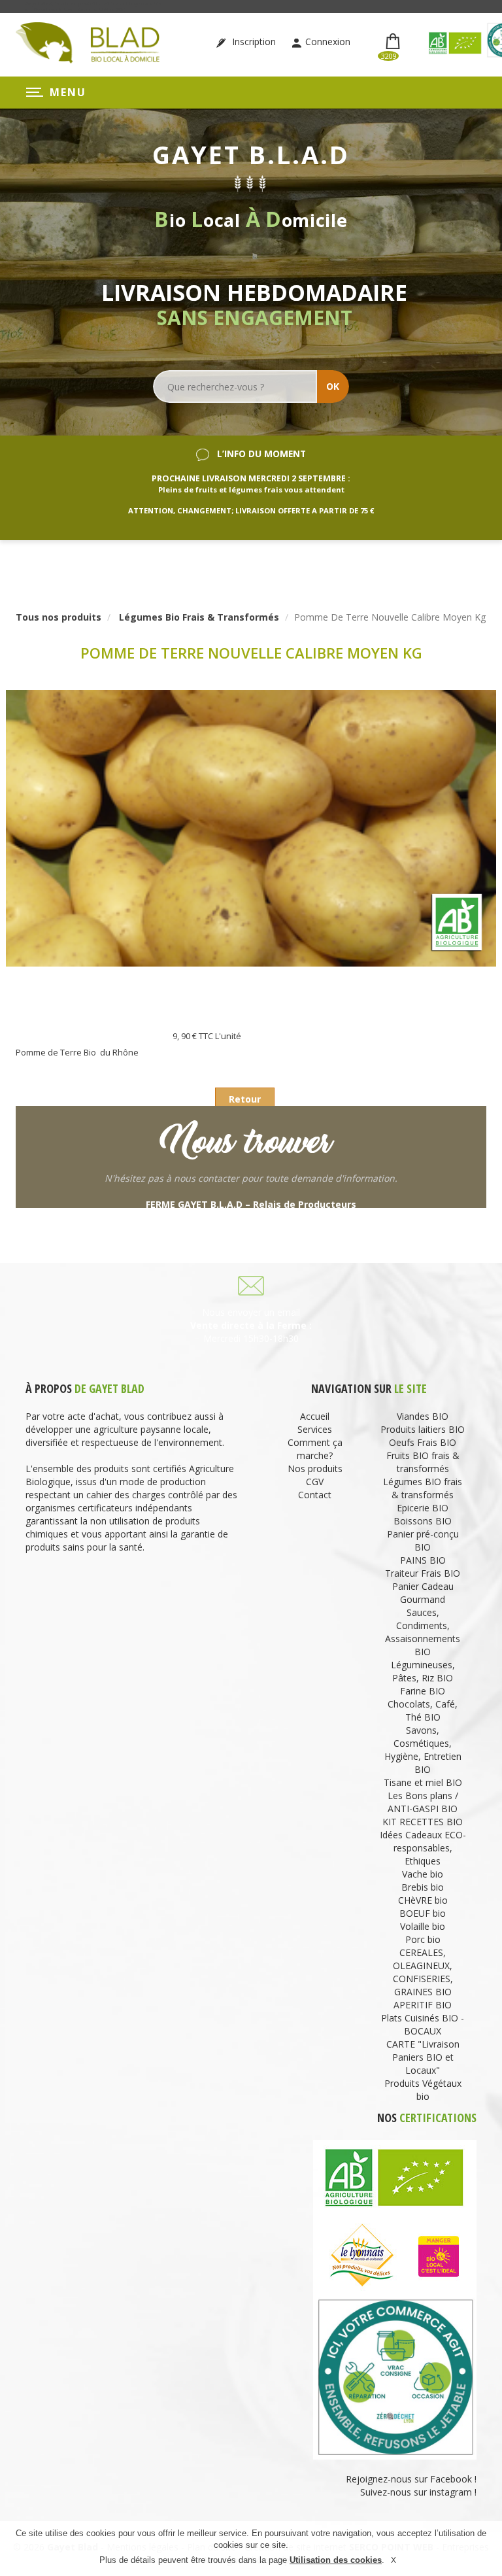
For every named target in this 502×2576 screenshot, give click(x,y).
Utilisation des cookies (336, 2560)
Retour (245, 1099)
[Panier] (394, 42)
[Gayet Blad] (88, 42)
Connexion (328, 42)
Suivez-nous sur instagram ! (418, 2492)
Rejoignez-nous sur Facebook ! (410, 2479)
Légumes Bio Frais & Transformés (199, 617)
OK (333, 386)
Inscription (253, 42)
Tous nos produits (59, 617)
